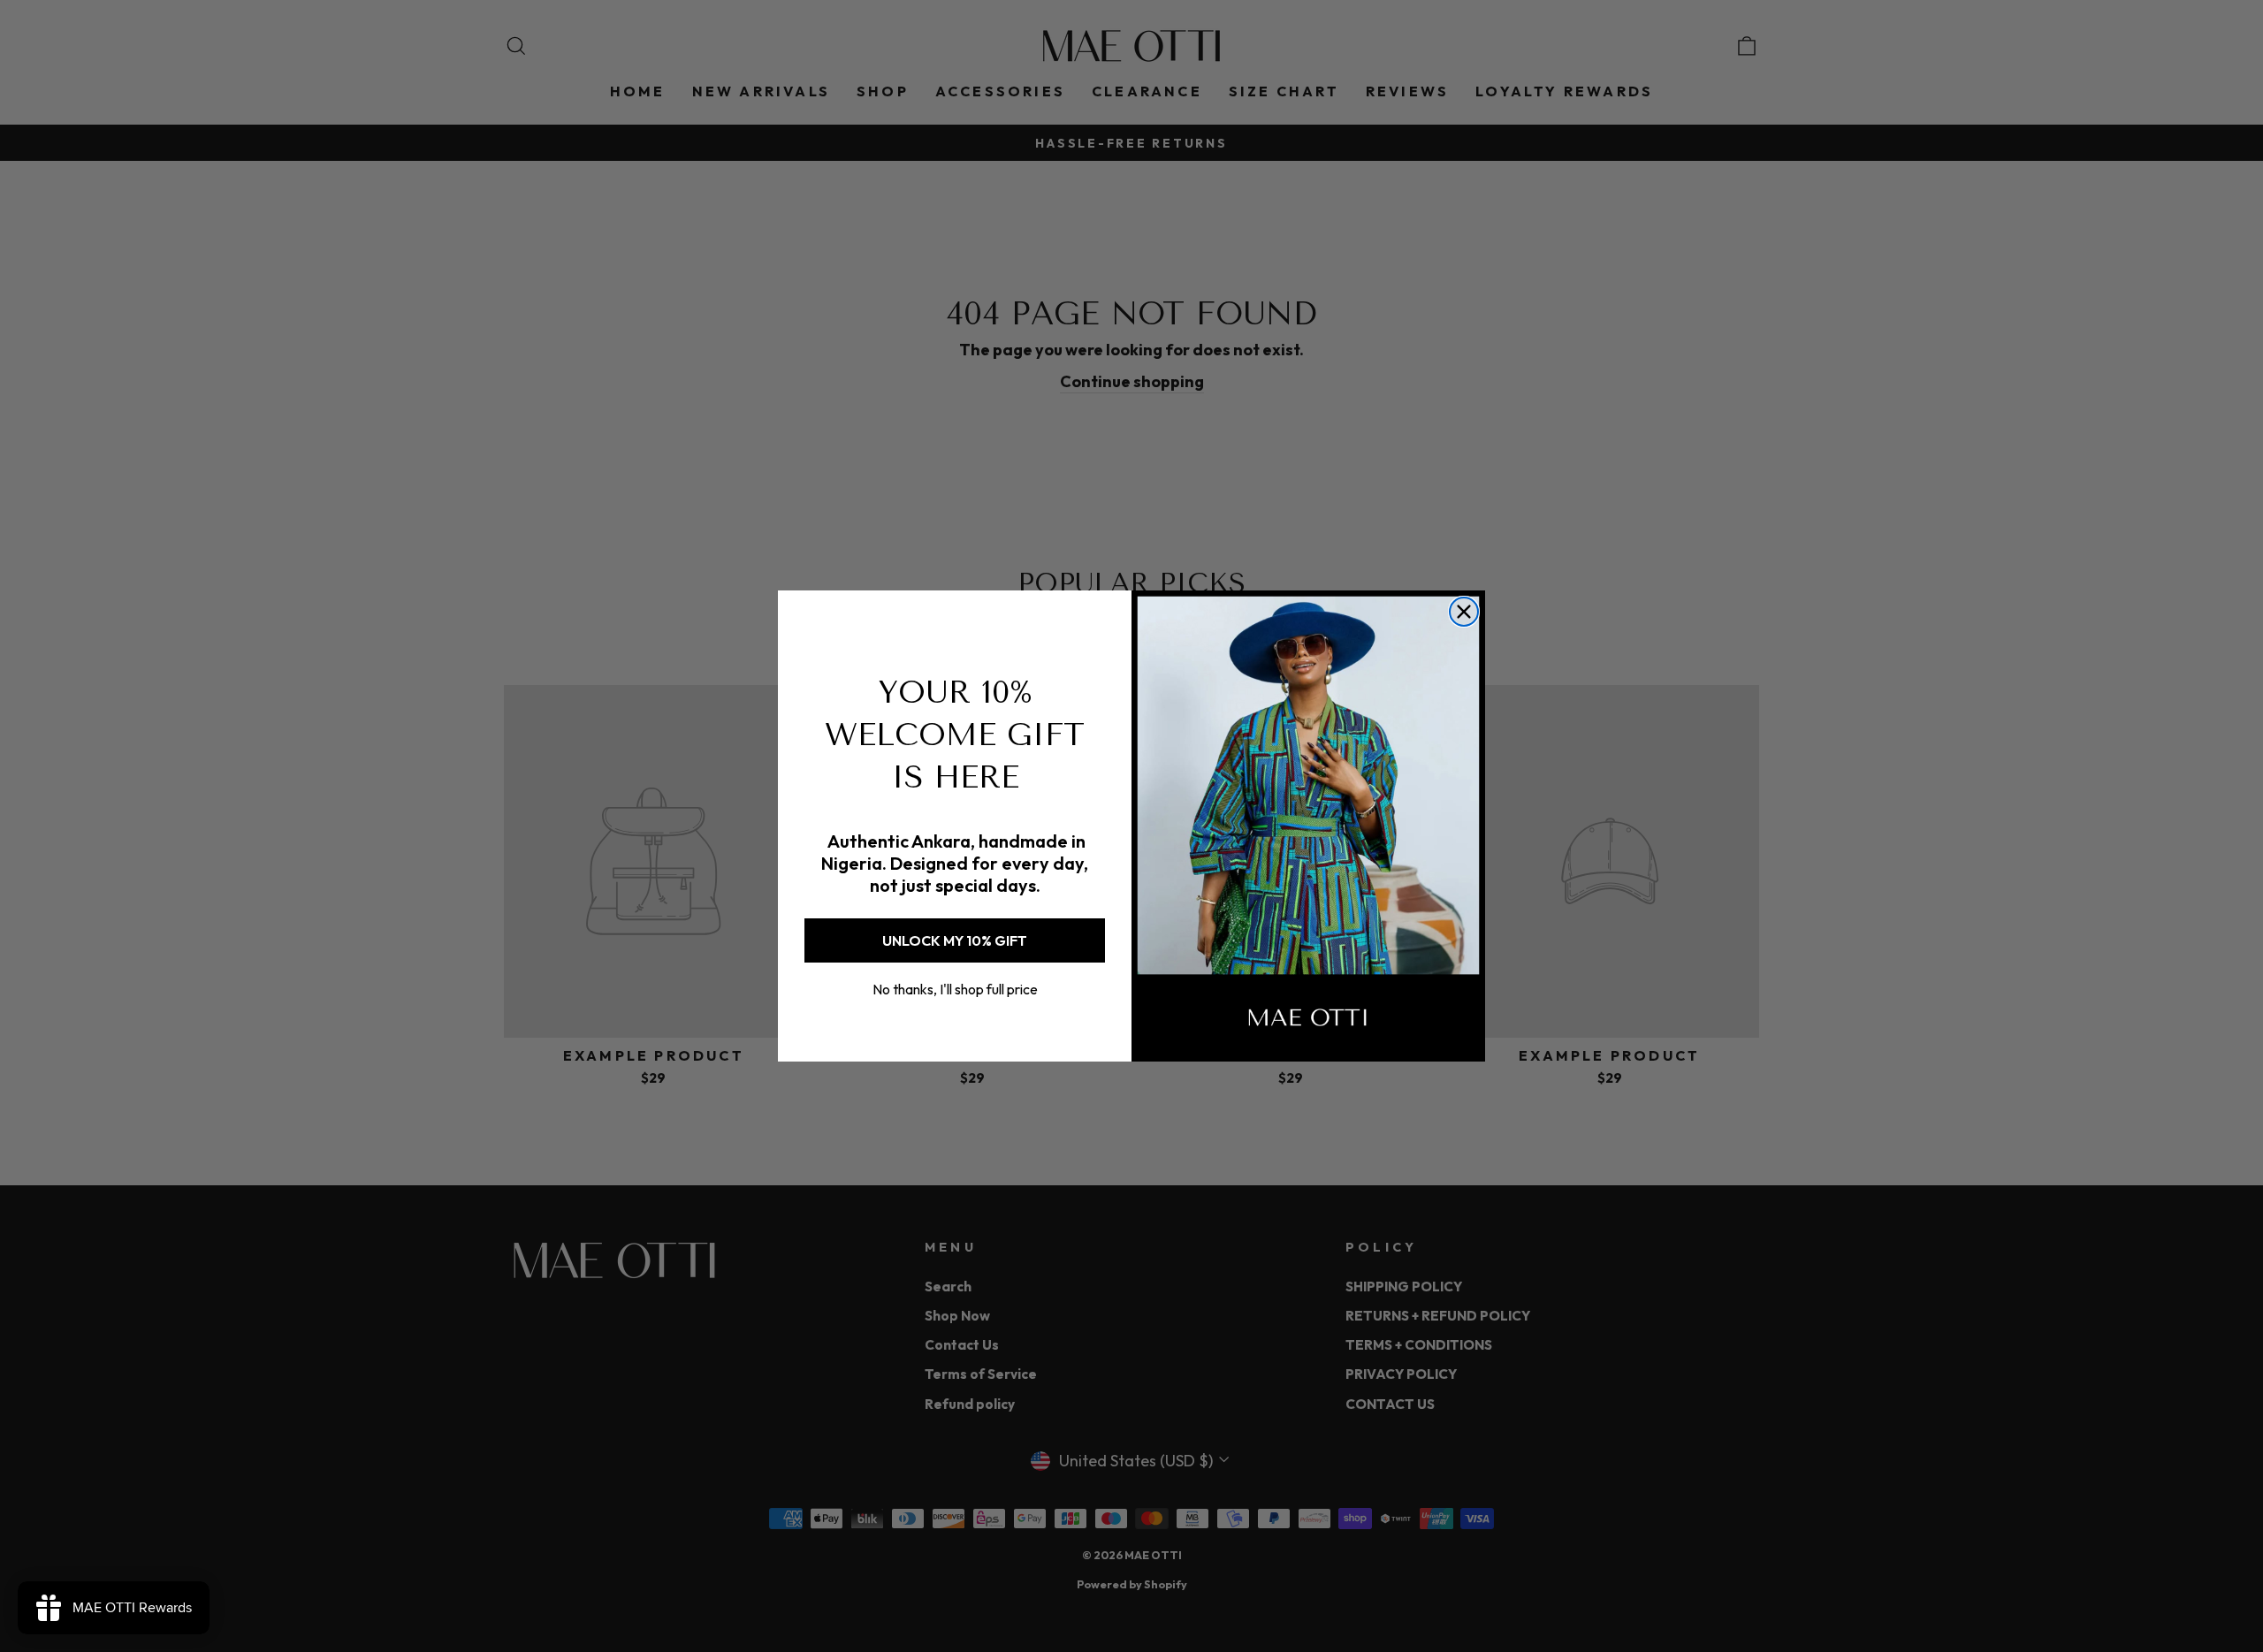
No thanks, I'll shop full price (955, 989)
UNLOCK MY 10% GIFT (955, 940)
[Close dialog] (1464, 612)
